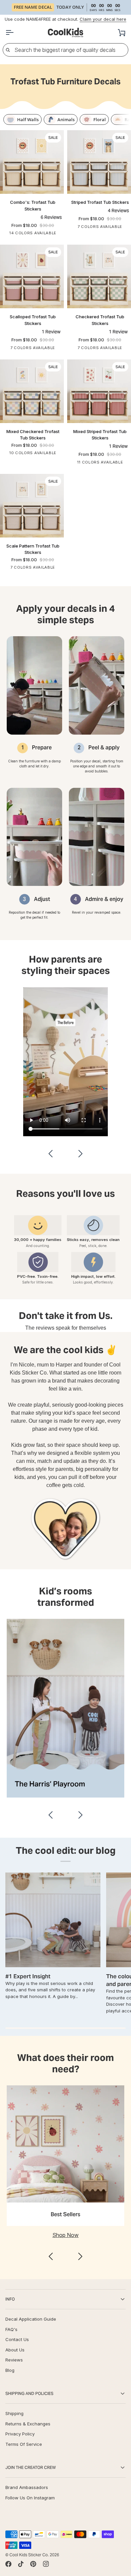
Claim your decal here (103, 19)
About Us (15, 2350)
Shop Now (65, 2235)
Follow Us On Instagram (30, 2498)
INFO (10, 2299)
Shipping (14, 2413)
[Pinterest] (33, 2564)
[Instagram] (46, 2564)
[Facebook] (8, 2564)
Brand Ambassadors (27, 2487)
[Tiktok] (21, 2564)
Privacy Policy (20, 2434)
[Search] (8, 50)
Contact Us (17, 2339)
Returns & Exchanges (28, 2424)
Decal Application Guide (31, 2319)
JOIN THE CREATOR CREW (31, 2467)
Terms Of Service (24, 2444)
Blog (10, 2370)
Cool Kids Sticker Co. (29, 2555)
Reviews (14, 2360)
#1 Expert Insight (28, 1976)
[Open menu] (15, 33)
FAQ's (11, 2329)
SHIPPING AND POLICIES (29, 2393)
